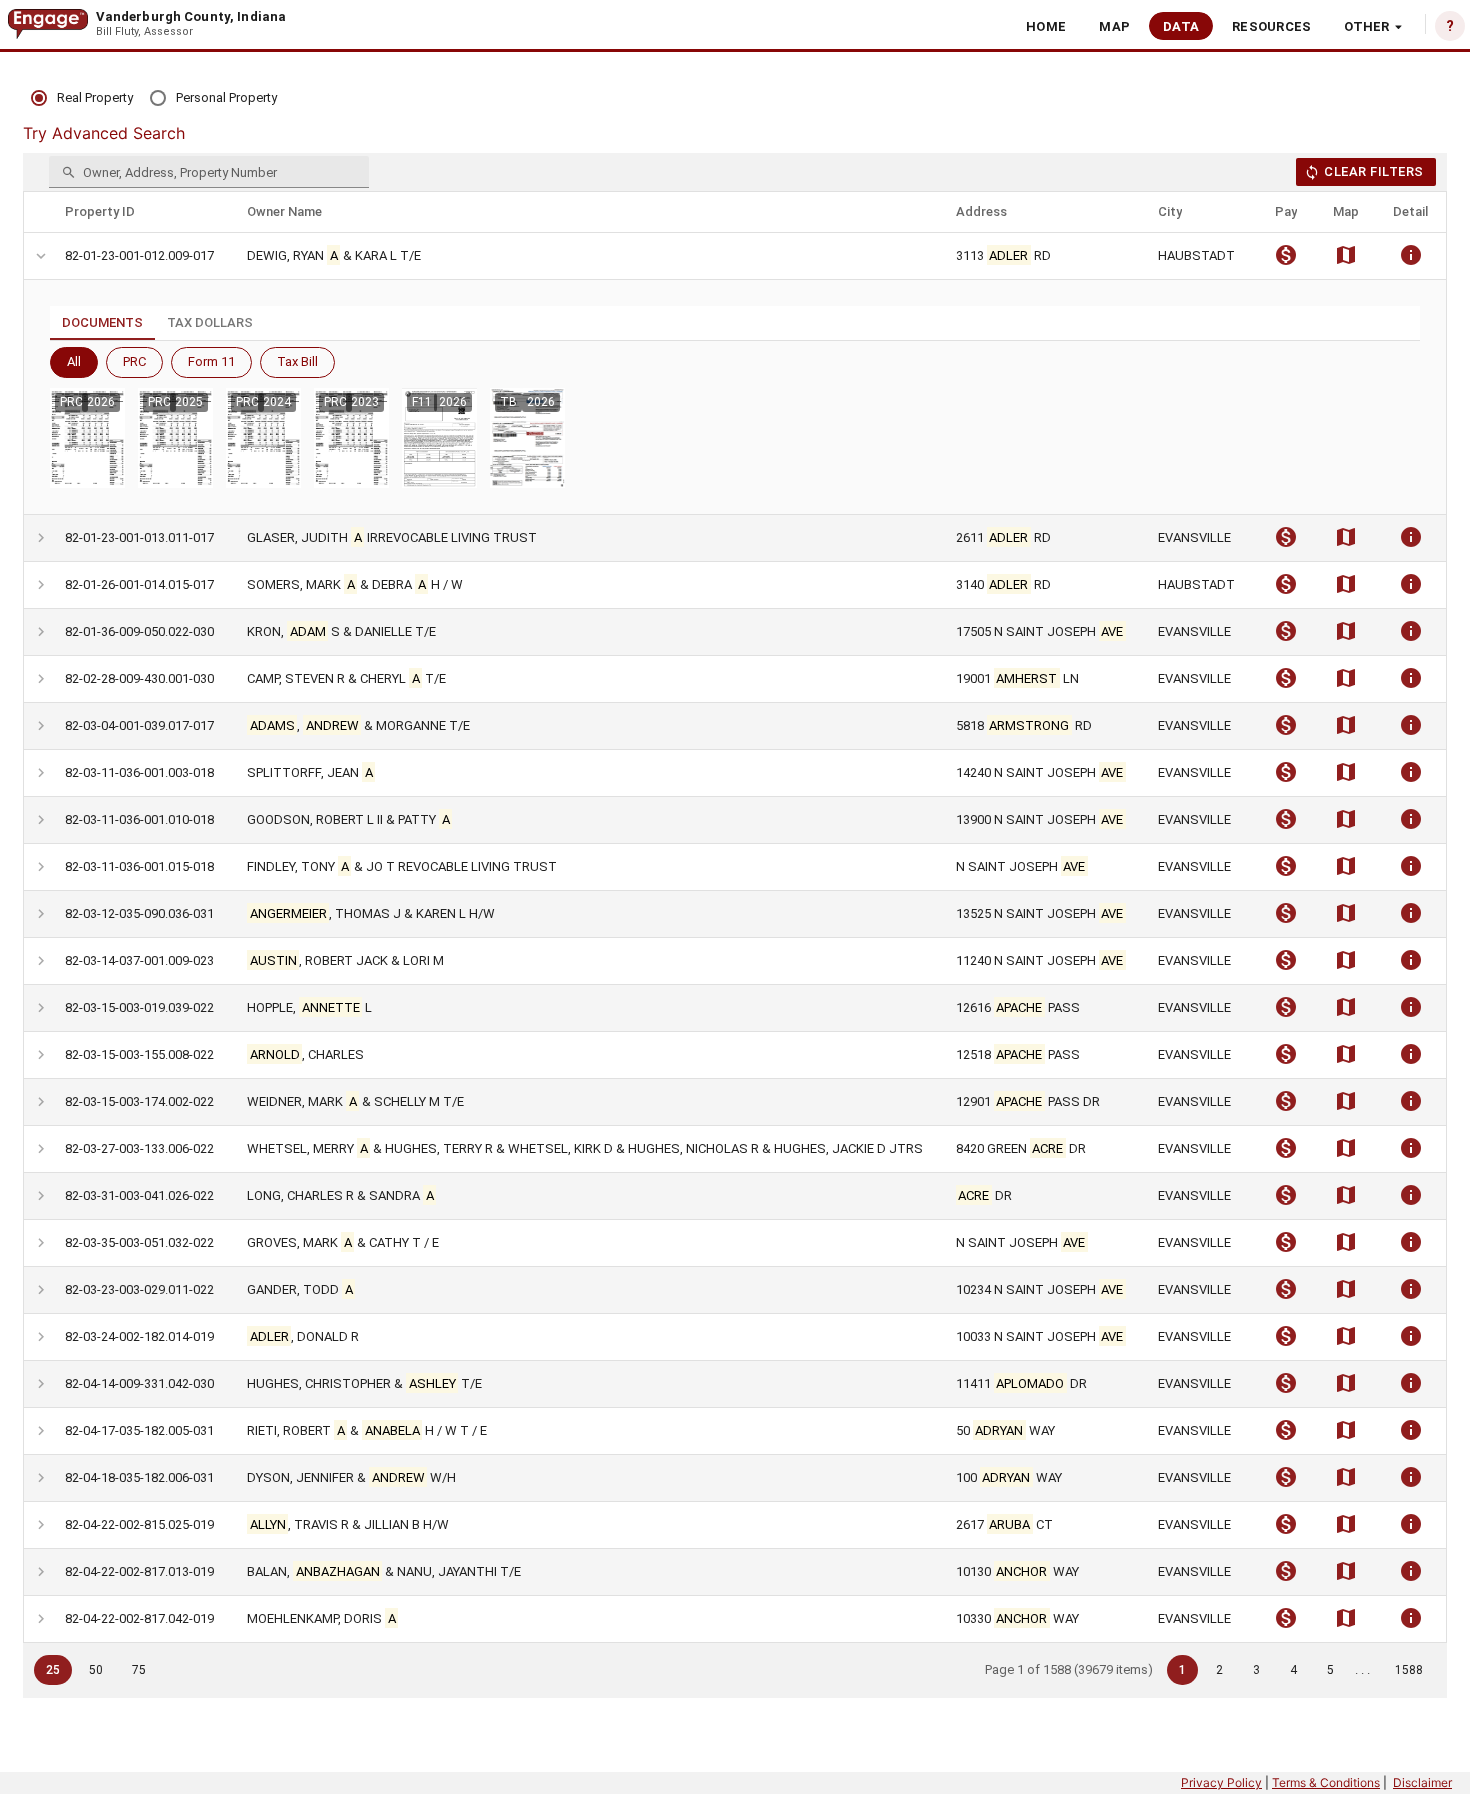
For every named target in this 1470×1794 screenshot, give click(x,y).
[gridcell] (39, 256)
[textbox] (209, 172)
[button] (1046, 26)
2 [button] (1219, 1670)
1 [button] (1182, 1670)
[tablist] (735, 323)
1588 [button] (1409, 1670)
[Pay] (1286, 260)
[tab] (102, 323)
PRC (134, 361)
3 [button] (1256, 1670)
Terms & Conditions (1326, 1782)
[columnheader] (145, 212)
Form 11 (211, 361)
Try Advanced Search (104, 133)
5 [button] (1330, 1670)
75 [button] (139, 1670)
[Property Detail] (1411, 260)
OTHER (1366, 26)
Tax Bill (297, 361)
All (74, 361)
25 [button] (53, 1670)
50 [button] (96, 1670)
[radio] (82, 98)
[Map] (1346, 260)
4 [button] (1293, 1670)
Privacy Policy (1221, 1782)
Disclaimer (1422, 1782)
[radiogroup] (154, 98)
